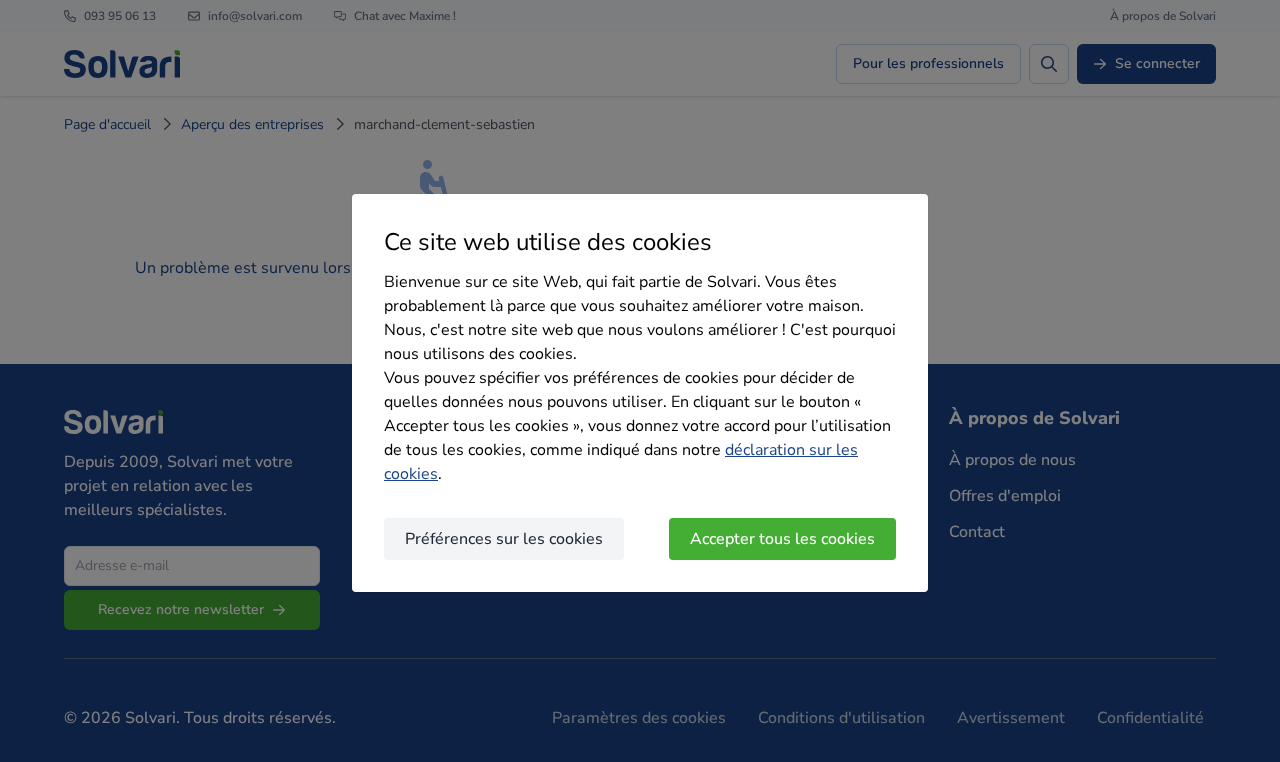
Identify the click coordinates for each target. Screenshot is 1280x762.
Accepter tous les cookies (782, 539)
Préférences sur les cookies (504, 539)
